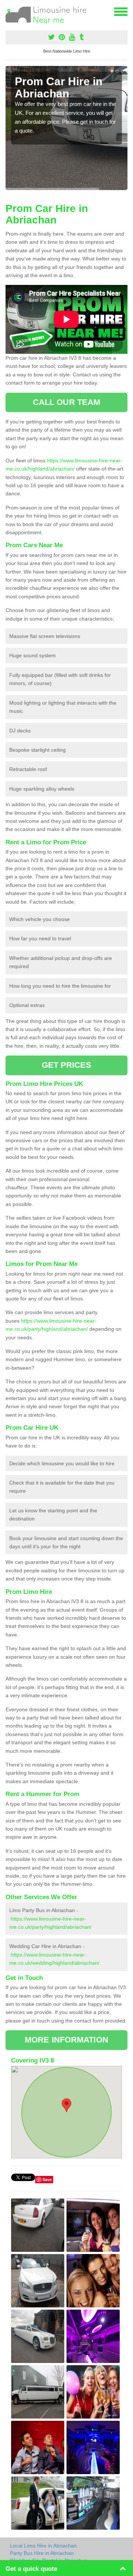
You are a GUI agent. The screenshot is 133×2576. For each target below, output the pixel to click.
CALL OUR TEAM (66, 402)
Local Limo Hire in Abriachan (43, 2546)
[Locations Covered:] (9, 11)
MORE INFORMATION (66, 2040)
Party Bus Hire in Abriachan (42, 2553)
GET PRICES (67, 1065)
